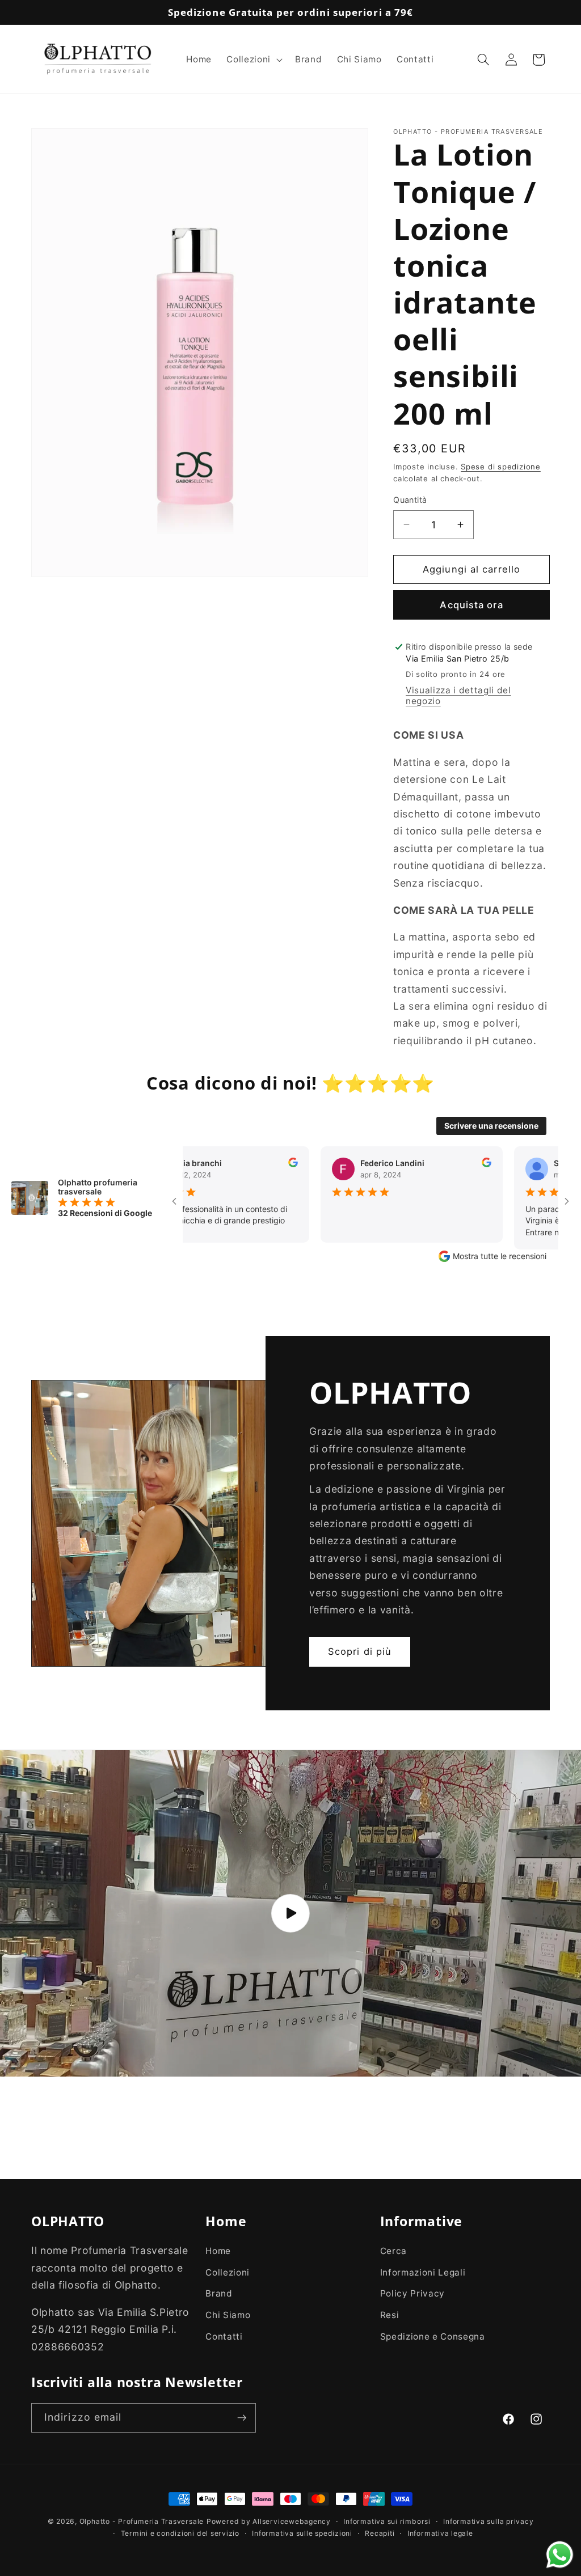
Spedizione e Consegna (433, 2336)
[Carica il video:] (290, 1913)
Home (218, 2251)
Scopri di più (360, 1651)
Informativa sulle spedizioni (302, 2533)
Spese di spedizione (501, 467)
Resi (390, 2315)
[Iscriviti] (242, 2418)
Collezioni (228, 2272)
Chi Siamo (228, 2315)
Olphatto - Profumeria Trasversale (142, 2521)
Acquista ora (471, 605)
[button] (253, 60)
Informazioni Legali (423, 2272)
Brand (219, 2293)
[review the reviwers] (236, 1164)
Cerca (393, 2251)
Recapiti (380, 2533)
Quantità (410, 500)
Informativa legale (440, 2533)
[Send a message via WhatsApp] (560, 2555)
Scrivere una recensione (491, 1126)
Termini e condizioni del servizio (180, 2533)
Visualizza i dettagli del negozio (458, 696)
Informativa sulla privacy (488, 2521)
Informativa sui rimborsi (387, 2521)
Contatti (224, 2336)
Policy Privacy (412, 2293)
